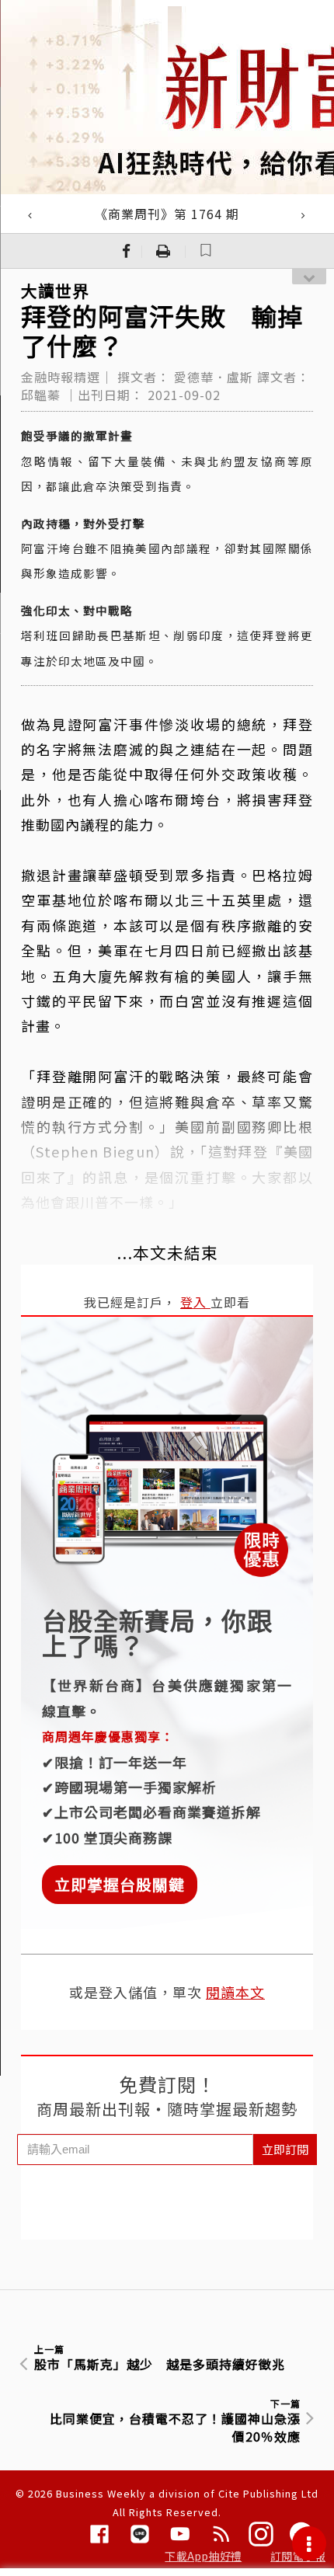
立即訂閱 (285, 2149)
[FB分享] (127, 251)
